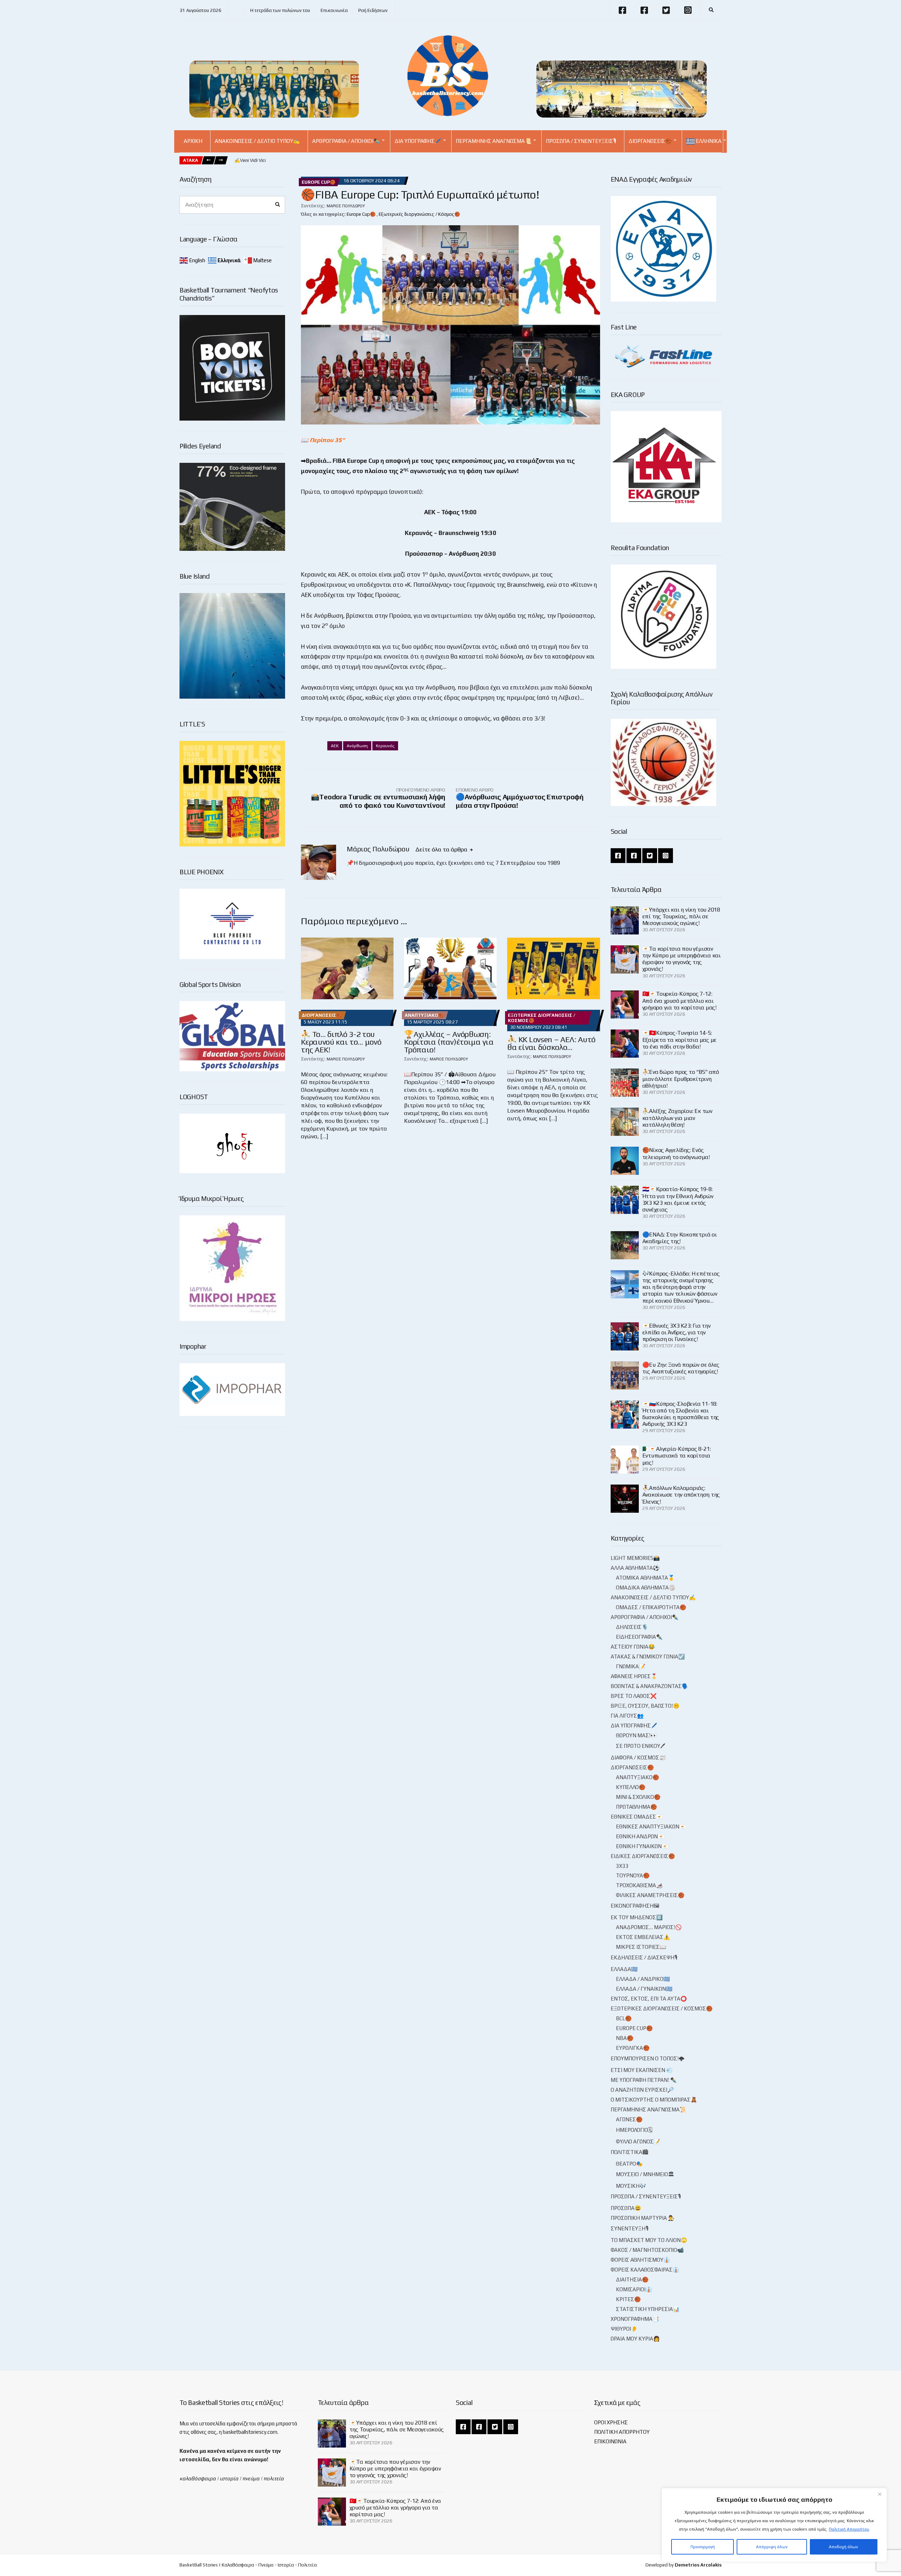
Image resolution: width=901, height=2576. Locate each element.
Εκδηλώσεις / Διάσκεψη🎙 (644, 1957)
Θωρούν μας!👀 (637, 1735)
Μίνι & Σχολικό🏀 (638, 1797)
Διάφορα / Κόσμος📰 (638, 1758)
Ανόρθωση (357, 746)
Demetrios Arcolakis (698, 2565)
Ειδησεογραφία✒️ (639, 1637)
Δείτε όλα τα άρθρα (442, 849)
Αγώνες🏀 (629, 2119)
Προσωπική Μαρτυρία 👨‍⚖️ (643, 2218)
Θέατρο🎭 (629, 2164)
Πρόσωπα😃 (626, 2208)
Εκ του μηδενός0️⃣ (637, 1917)
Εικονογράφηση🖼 (635, 1906)
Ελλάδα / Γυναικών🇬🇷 (644, 1989)
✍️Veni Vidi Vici (250, 160)
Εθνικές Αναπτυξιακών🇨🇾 (651, 1826)
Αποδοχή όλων (843, 2547)
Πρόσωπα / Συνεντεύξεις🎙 (581, 141)
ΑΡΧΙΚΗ (193, 141)
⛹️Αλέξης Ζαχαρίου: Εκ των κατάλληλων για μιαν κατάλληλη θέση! (677, 1118)
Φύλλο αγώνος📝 (638, 2142)
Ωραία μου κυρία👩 (635, 2339)
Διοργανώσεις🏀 (650, 141)
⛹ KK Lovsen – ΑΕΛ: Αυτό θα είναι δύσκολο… (551, 1043)
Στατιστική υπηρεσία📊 (648, 2309)
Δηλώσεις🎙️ (632, 1627)
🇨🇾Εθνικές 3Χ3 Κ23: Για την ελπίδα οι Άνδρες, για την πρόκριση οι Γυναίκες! (676, 1332)
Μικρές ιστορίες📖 (641, 1947)
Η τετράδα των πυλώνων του (280, 10)
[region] (774, 2525)
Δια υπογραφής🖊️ (418, 141)
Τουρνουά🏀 (633, 1875)
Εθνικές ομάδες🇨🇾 (637, 1817)
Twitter (666, 10)
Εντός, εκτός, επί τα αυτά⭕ (649, 1999)
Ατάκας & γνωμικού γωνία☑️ (648, 1657)
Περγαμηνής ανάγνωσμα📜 (494, 141)
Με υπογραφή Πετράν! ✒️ (644, 2080)
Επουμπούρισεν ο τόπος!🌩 (648, 2058)
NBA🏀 (625, 2038)
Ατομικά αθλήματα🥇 (645, 1578)
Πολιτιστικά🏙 (629, 2152)
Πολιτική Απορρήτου (849, 2529)
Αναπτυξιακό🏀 (424, 1015)
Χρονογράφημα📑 (635, 2319)
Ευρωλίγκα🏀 (633, 2048)
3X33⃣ (623, 1866)
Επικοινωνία (334, 10)
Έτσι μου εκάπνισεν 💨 (642, 2070)
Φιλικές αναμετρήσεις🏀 (650, 1895)
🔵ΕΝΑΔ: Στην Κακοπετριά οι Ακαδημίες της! (680, 1238)
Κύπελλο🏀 (631, 1787)
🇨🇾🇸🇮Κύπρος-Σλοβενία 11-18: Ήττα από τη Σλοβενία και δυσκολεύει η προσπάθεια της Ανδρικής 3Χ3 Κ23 (681, 1414)
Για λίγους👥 (627, 1716)
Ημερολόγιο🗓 (634, 2130)
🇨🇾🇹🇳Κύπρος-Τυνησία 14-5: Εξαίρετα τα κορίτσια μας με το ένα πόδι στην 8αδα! (680, 1040)
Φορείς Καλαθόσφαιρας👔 (645, 2270)
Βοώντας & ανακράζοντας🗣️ (650, 1686)
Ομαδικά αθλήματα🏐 (646, 1588)
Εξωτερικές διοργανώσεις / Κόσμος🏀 (419, 214)
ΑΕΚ (335, 746)
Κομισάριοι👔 (634, 2289)
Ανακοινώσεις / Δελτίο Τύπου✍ (257, 141)
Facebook (622, 10)
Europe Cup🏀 (319, 182)
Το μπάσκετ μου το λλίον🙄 (649, 2240)
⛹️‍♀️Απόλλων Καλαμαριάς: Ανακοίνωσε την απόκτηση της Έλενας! (681, 1495)
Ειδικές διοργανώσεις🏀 (643, 1856)
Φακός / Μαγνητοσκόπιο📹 (647, 2250)
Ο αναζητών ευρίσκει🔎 (642, 2090)
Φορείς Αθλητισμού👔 (640, 2260)
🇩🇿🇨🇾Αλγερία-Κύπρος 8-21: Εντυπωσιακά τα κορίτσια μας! (677, 1456)
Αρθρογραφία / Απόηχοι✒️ (346, 141)
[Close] (880, 2494)
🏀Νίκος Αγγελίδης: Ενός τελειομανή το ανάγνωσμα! (676, 1153)
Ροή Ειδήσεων (373, 10)
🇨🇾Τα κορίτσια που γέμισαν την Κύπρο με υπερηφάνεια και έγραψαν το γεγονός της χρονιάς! (682, 959)
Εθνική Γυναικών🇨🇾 (642, 1846)
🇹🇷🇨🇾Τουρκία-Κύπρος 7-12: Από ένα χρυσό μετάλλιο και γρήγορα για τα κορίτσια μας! (679, 1000)
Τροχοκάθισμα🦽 (639, 1885)
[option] (250, 160)
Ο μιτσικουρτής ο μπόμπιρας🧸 (654, 2100)
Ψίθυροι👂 (624, 2329)
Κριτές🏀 (628, 2299)
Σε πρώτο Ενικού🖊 (641, 1746)
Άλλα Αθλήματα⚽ (635, 1568)
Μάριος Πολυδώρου (346, 206)
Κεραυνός (385, 746)
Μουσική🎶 (631, 2186)
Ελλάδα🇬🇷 (624, 1969)
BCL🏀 (624, 2018)
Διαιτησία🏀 (632, 2279)
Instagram (688, 10)
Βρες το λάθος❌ (634, 1696)
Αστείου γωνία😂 (633, 1647)
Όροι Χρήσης (611, 2422)
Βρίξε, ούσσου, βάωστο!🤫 (645, 1706)
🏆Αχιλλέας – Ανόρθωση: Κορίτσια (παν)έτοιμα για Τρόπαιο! (449, 1042)
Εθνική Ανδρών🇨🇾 (640, 1836)
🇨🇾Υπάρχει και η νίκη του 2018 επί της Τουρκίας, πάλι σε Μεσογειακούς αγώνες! (681, 916)
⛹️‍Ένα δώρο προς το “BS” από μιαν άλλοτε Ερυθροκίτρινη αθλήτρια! (681, 1079)
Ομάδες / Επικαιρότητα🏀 (651, 1607)
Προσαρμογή (703, 2547)
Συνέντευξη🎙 (630, 2228)
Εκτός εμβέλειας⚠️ (643, 1937)
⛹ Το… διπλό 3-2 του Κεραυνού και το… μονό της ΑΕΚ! (341, 1042)
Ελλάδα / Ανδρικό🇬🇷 (643, 1979)
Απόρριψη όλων (772, 2547)
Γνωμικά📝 (631, 1666)
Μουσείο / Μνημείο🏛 (645, 2174)
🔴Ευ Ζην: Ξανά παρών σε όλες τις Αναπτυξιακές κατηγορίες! (681, 1368)
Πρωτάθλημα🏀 (637, 1807)
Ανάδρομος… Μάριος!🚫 (649, 1927)
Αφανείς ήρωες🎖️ (634, 1676)
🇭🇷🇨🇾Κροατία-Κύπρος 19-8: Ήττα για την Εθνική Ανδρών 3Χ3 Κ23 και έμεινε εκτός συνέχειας (678, 1199)
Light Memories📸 (635, 1558)
